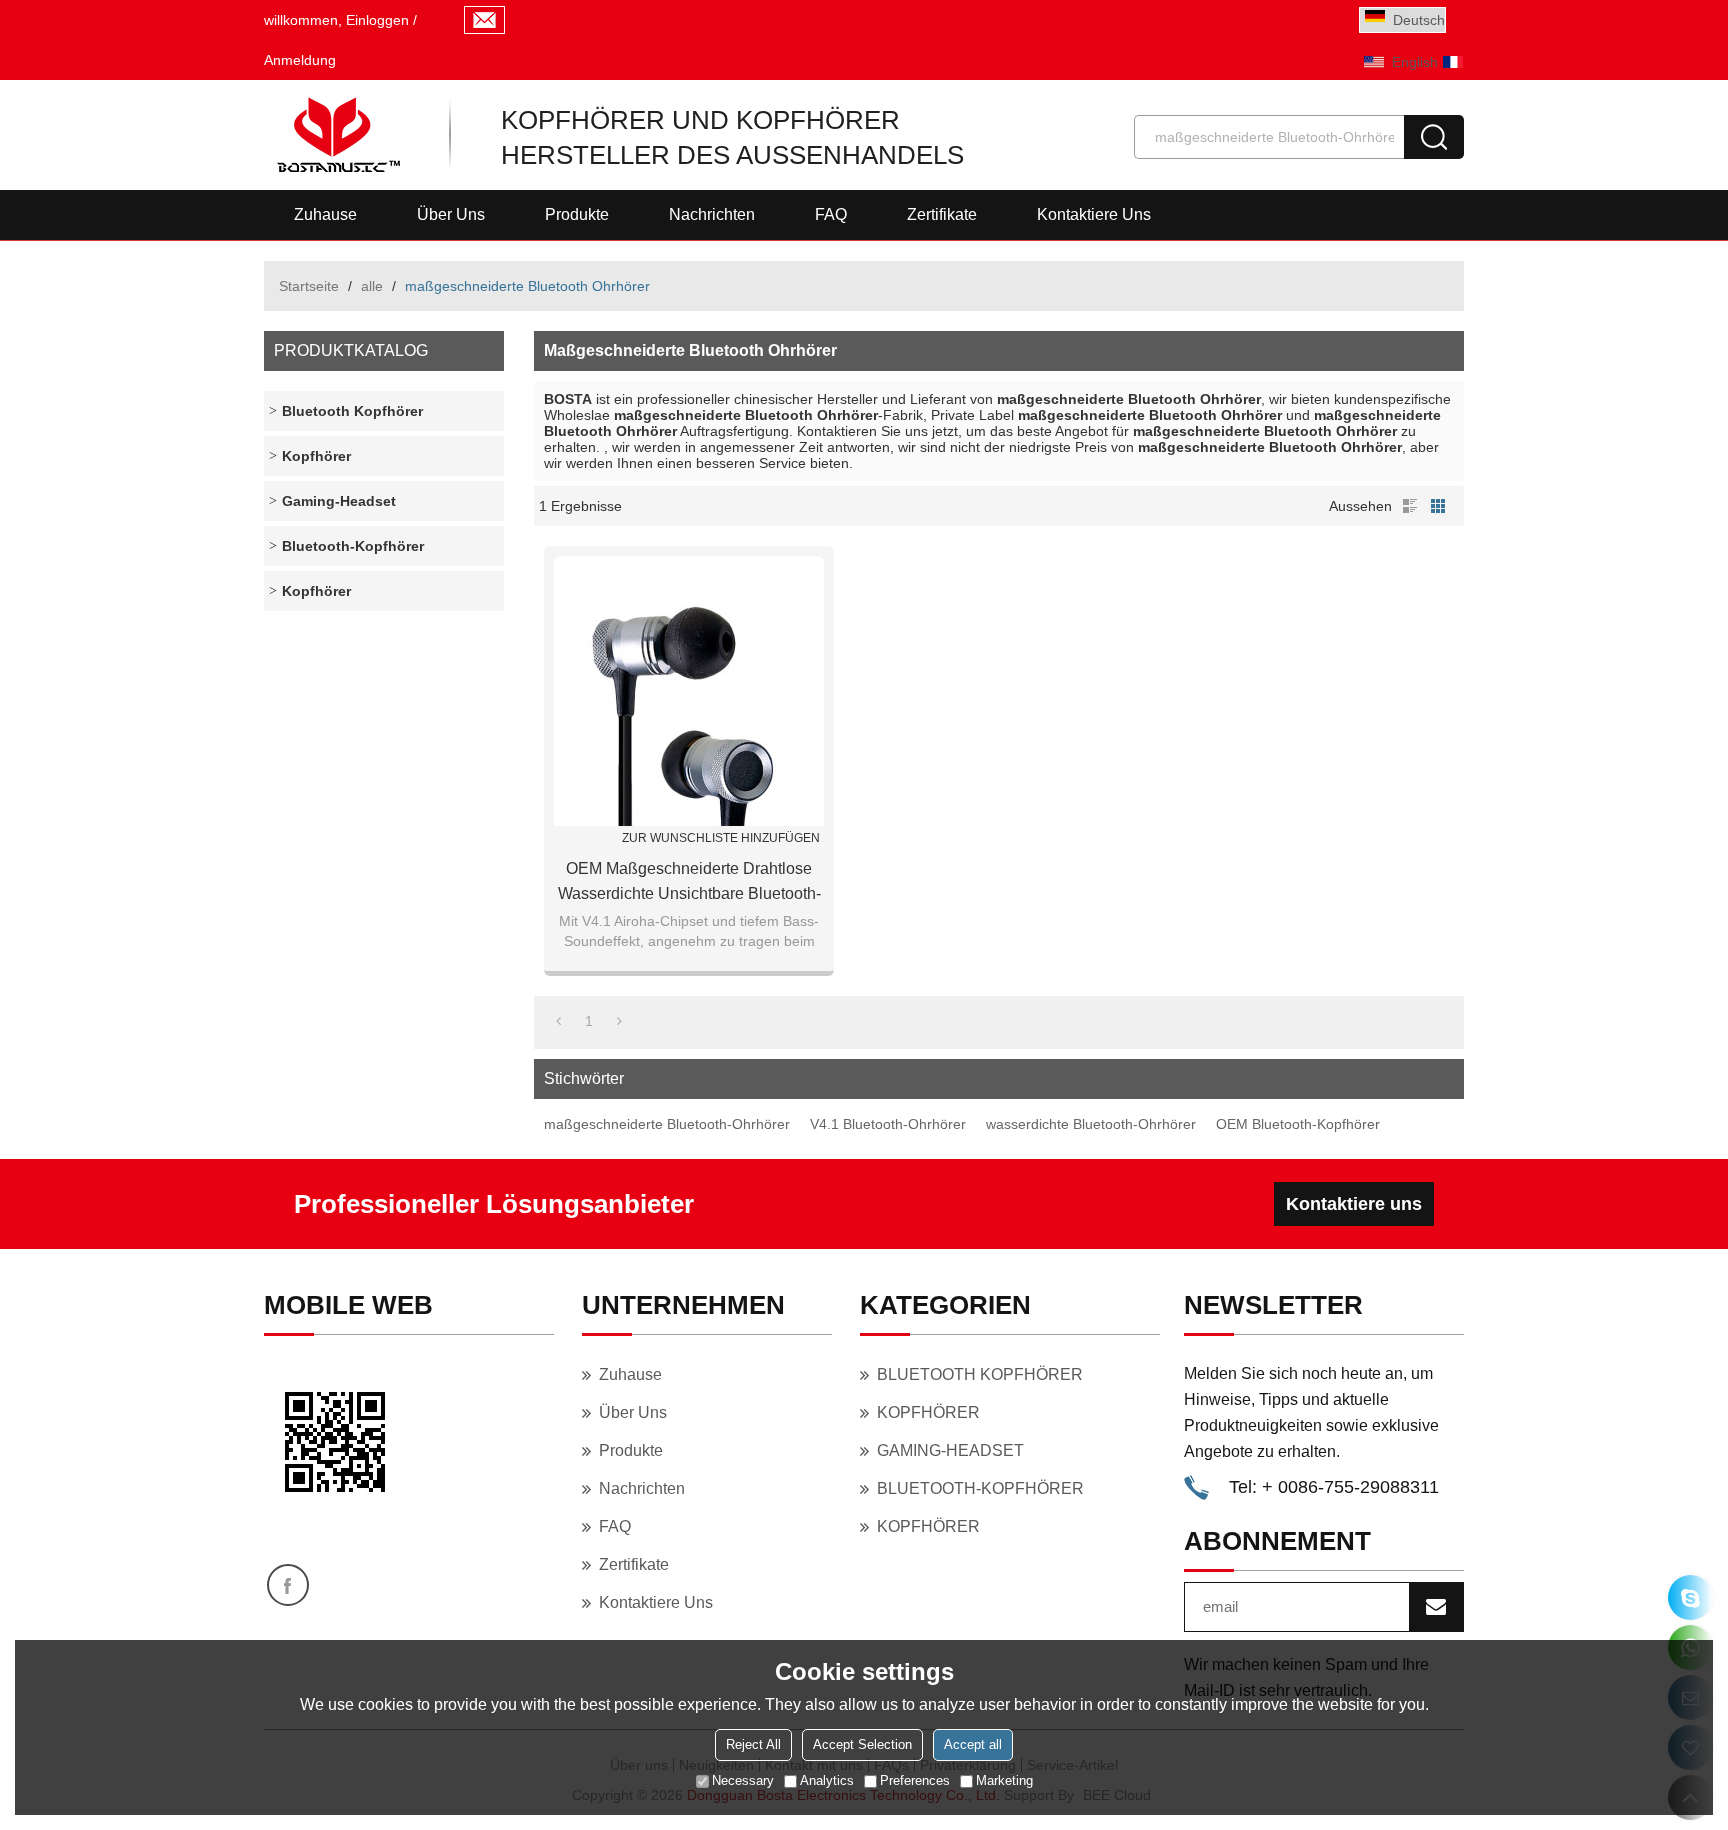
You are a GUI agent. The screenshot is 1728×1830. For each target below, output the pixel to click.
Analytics (827, 1780)
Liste (1410, 506)
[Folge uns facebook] (288, 1585)
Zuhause (325, 214)
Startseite (309, 286)
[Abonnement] (1436, 1607)
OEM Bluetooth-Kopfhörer (1298, 1124)
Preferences (915, 1780)
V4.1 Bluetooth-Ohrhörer (888, 1124)
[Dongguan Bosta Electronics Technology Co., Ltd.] (336, 135)
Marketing (1004, 1780)
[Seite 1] (558, 1021)
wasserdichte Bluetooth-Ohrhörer (1091, 1124)
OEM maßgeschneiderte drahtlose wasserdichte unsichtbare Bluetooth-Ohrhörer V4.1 (689, 883)
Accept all (973, 1744)
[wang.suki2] (1690, 1597)
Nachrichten (712, 214)
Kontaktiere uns (1094, 214)
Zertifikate (942, 214)
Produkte (577, 214)
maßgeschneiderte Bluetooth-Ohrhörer (667, 1124)
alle (372, 286)
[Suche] (1434, 137)
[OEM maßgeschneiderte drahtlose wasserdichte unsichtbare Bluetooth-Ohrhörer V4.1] (689, 691)
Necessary (743, 1780)
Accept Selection (862, 1744)
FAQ (831, 214)
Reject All (753, 1744)
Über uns (451, 214)
